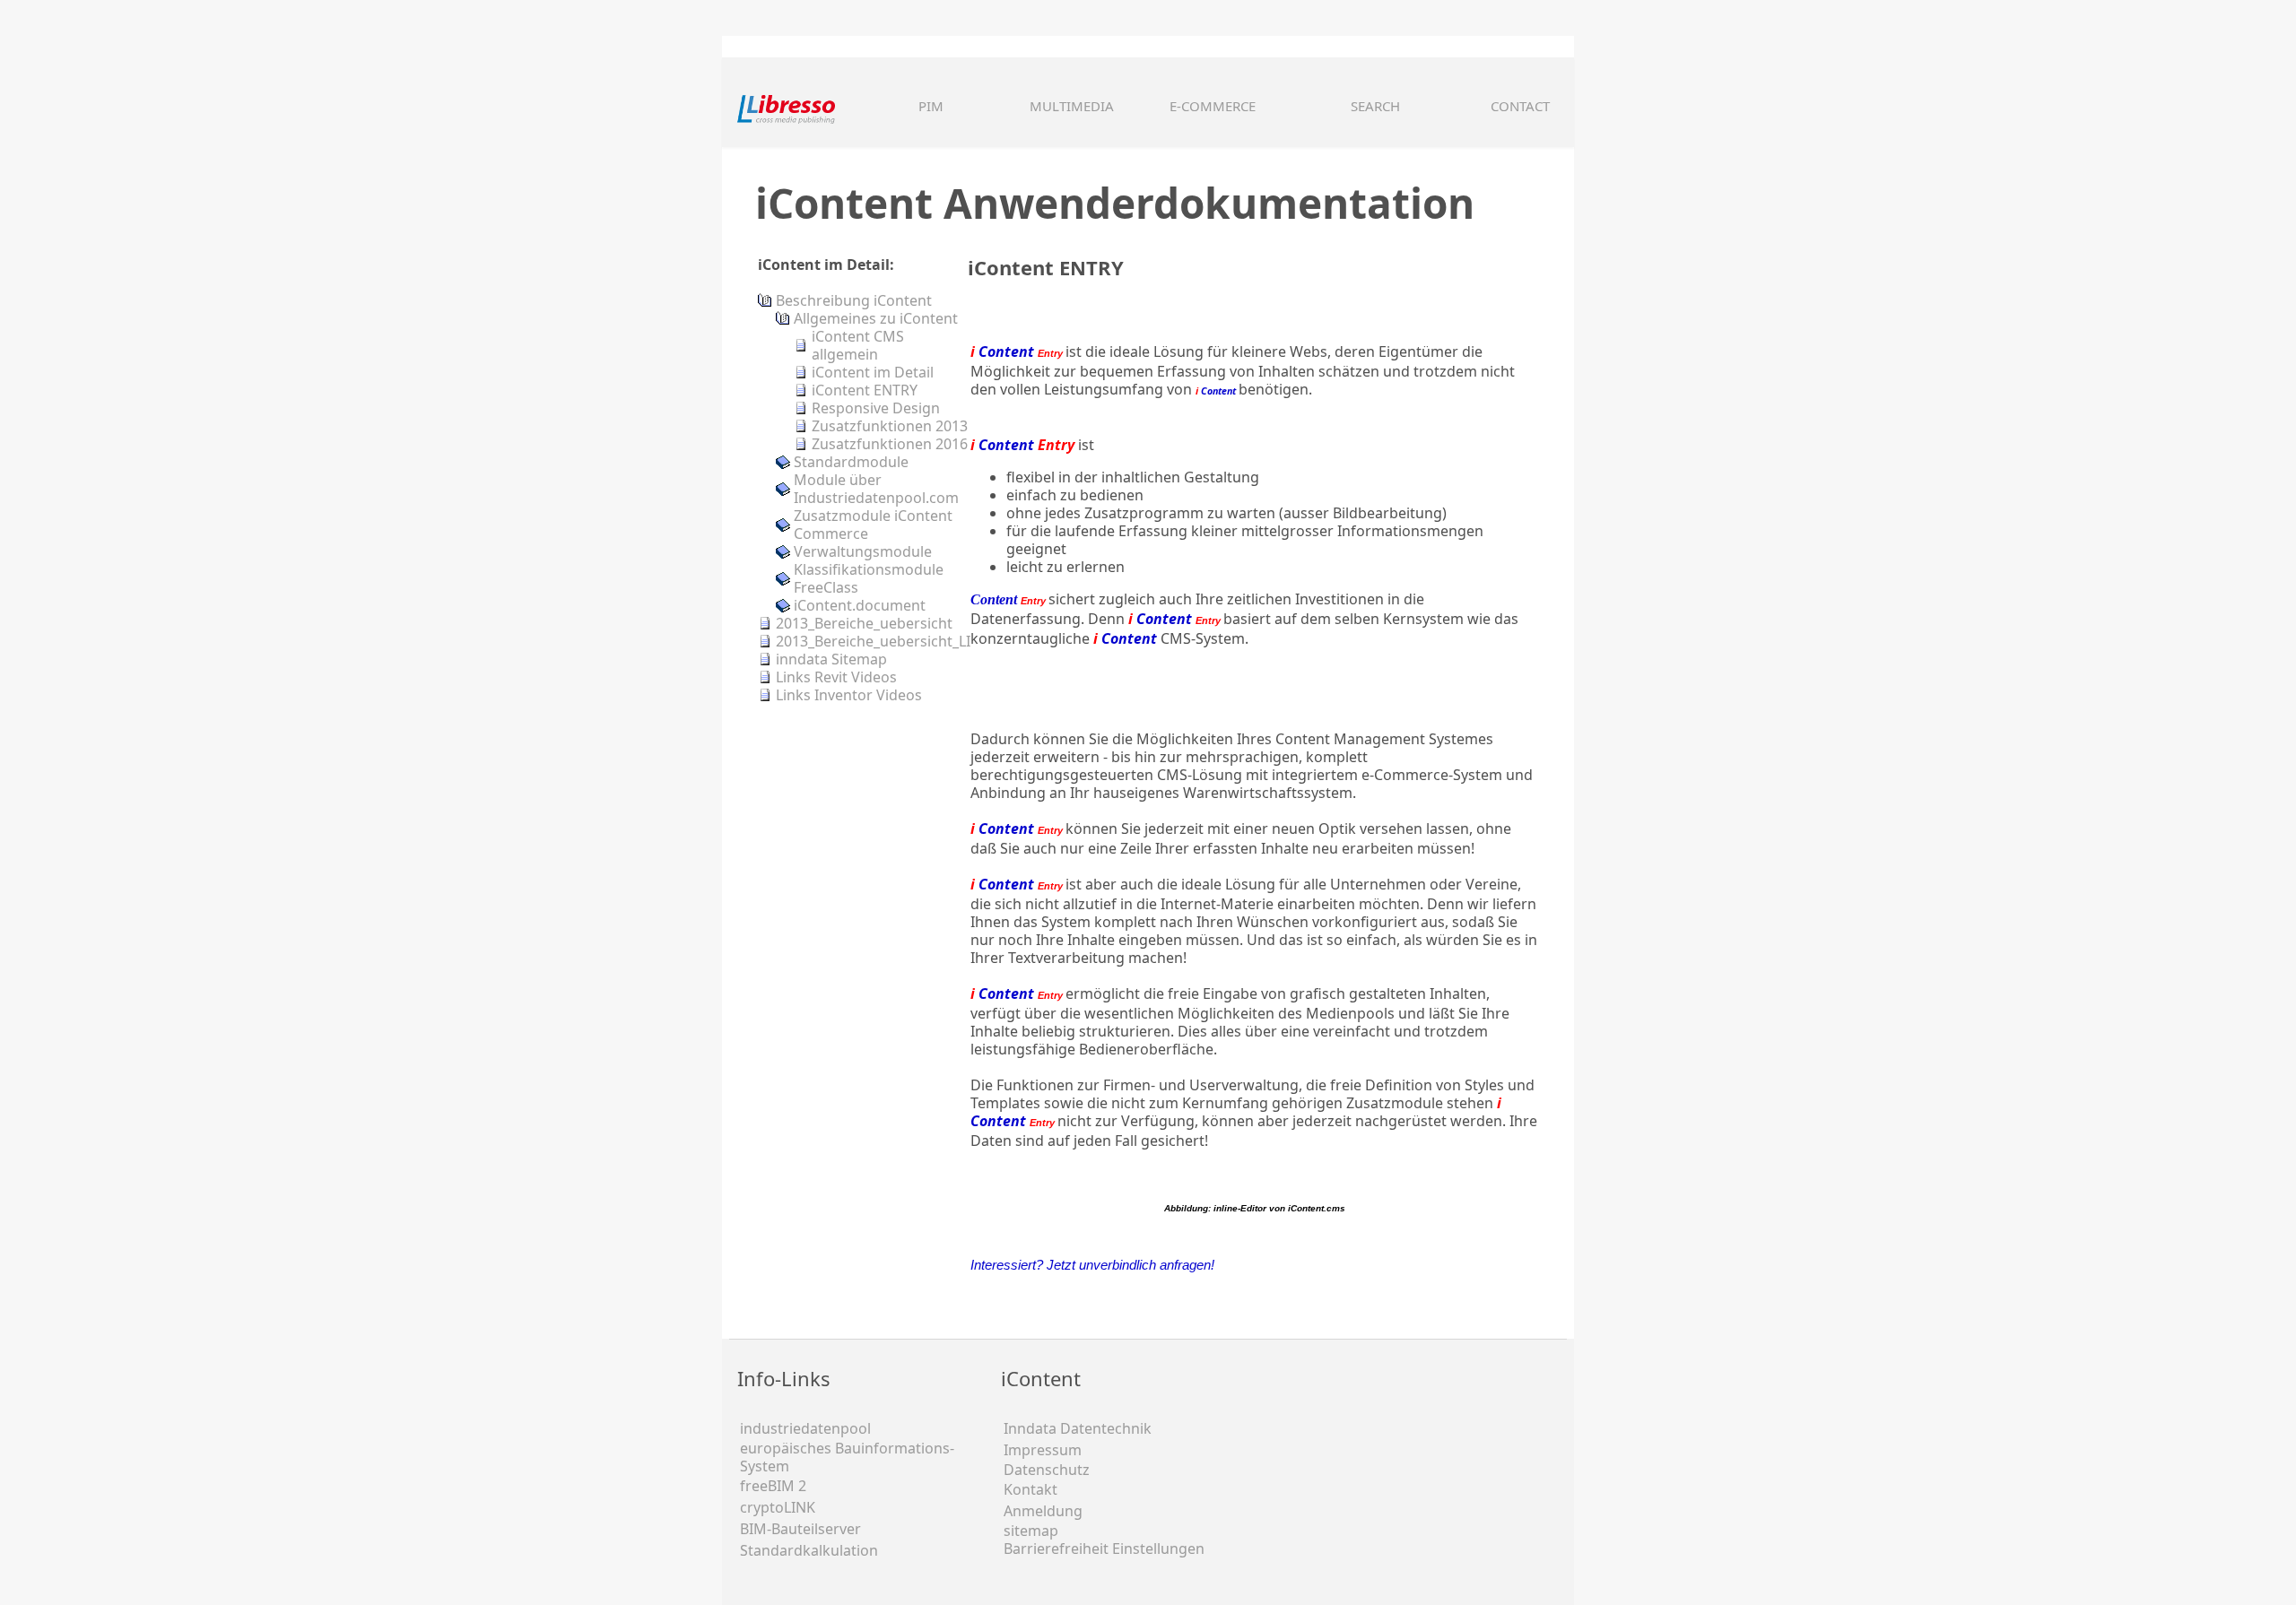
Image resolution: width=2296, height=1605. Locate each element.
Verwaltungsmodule (863, 551)
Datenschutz (1047, 1470)
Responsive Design (876, 408)
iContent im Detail (873, 372)
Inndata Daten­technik (1078, 1428)
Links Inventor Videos (849, 695)
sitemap (1031, 1531)
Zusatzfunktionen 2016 (890, 444)
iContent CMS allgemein (858, 345)
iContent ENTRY (865, 390)
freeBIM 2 (773, 1486)
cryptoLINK (778, 1507)
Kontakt (1031, 1489)
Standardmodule (851, 462)
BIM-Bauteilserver (800, 1529)
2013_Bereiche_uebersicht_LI (873, 641)
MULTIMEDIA (1072, 106)
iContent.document (860, 605)
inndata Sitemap (831, 659)
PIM (931, 106)
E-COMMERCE (1213, 106)
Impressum (1043, 1450)
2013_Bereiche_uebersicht (864, 623)
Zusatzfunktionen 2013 (890, 426)
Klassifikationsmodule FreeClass (869, 578)
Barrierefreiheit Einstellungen (1104, 1549)
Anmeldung (1043, 1511)
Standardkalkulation (809, 1550)
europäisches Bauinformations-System (847, 1457)
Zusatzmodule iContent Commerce (873, 525)
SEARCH (1375, 106)
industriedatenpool (805, 1428)
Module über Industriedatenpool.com (876, 489)
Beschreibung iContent (854, 300)
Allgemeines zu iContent (876, 318)
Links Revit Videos (836, 677)
